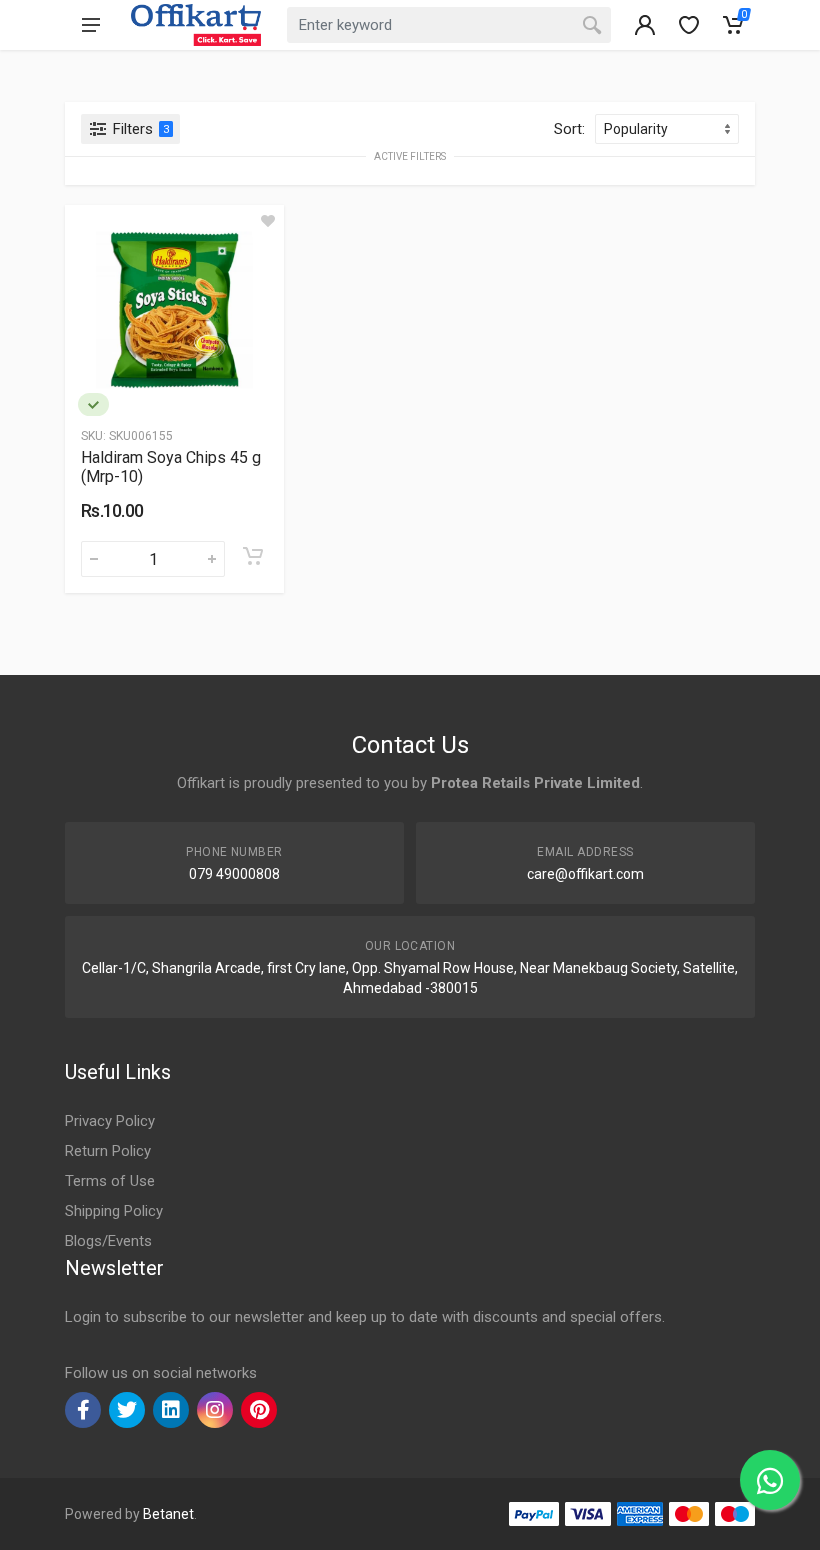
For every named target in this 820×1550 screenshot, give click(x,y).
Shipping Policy (114, 1211)
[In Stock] (93, 404)
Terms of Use (110, 1181)
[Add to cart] (253, 556)
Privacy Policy (110, 1121)
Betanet (168, 1514)
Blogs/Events (108, 1241)
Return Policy (108, 1151)
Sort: (569, 129)
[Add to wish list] (268, 221)
